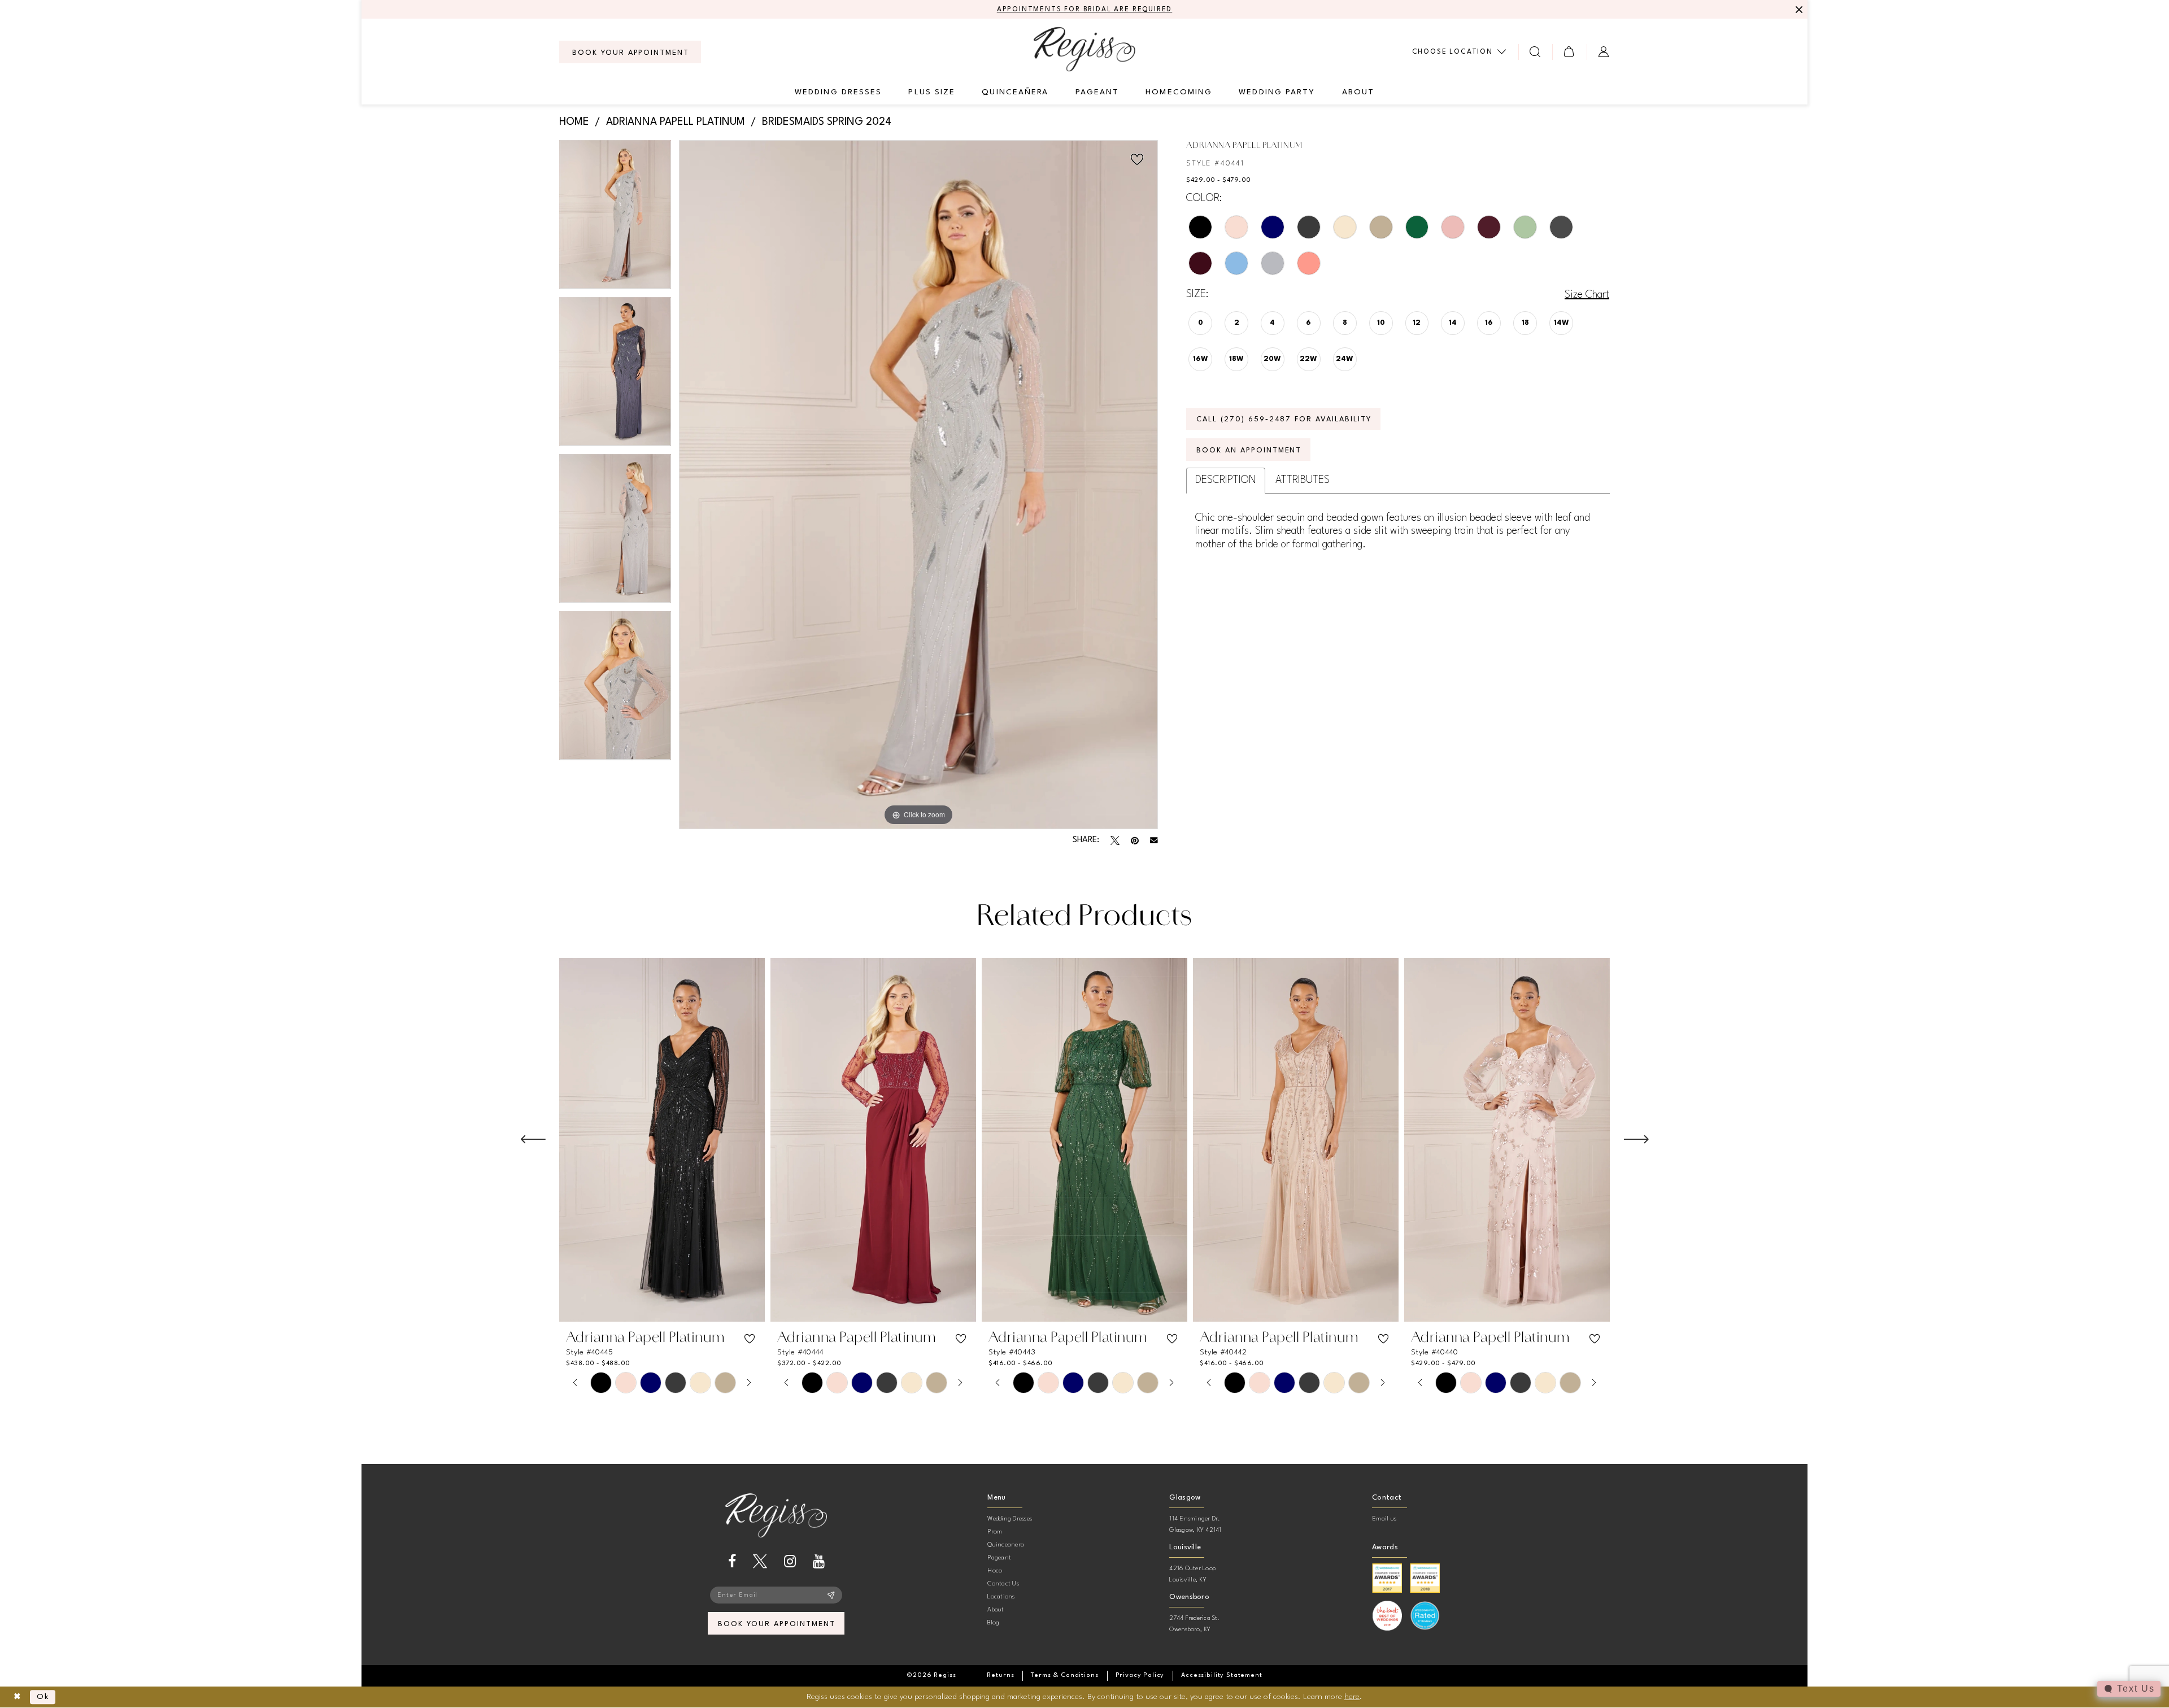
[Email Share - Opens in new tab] (1154, 840)
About (996, 1610)
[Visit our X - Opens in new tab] (760, 1561)
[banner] (1084, 49)
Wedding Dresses (1010, 1519)
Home (574, 122)
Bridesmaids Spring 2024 (827, 122)
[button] (1569, 52)
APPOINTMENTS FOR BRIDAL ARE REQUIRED (1085, 10)
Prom (995, 1532)
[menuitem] (630, 52)
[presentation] (662, 1140)
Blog (993, 1623)
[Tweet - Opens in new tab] (1115, 840)
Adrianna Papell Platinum (676, 122)
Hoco (995, 1571)
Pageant (999, 1558)
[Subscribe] (831, 1595)
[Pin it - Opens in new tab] (1135, 840)
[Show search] (1536, 52)
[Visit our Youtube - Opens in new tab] (819, 1561)
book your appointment (776, 1624)
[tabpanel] (615, 219)
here (1352, 1697)
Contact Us (1003, 1584)
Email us (1384, 1519)
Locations (1001, 1597)
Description (1226, 480)
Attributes (1303, 480)
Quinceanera (1006, 1545)
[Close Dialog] (17, 1697)
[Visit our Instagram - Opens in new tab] (790, 1561)
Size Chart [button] (1587, 295)
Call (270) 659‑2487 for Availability (1284, 419)
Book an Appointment (1249, 450)
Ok (43, 1697)
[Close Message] (1797, 10)
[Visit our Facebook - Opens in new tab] (732, 1561)
